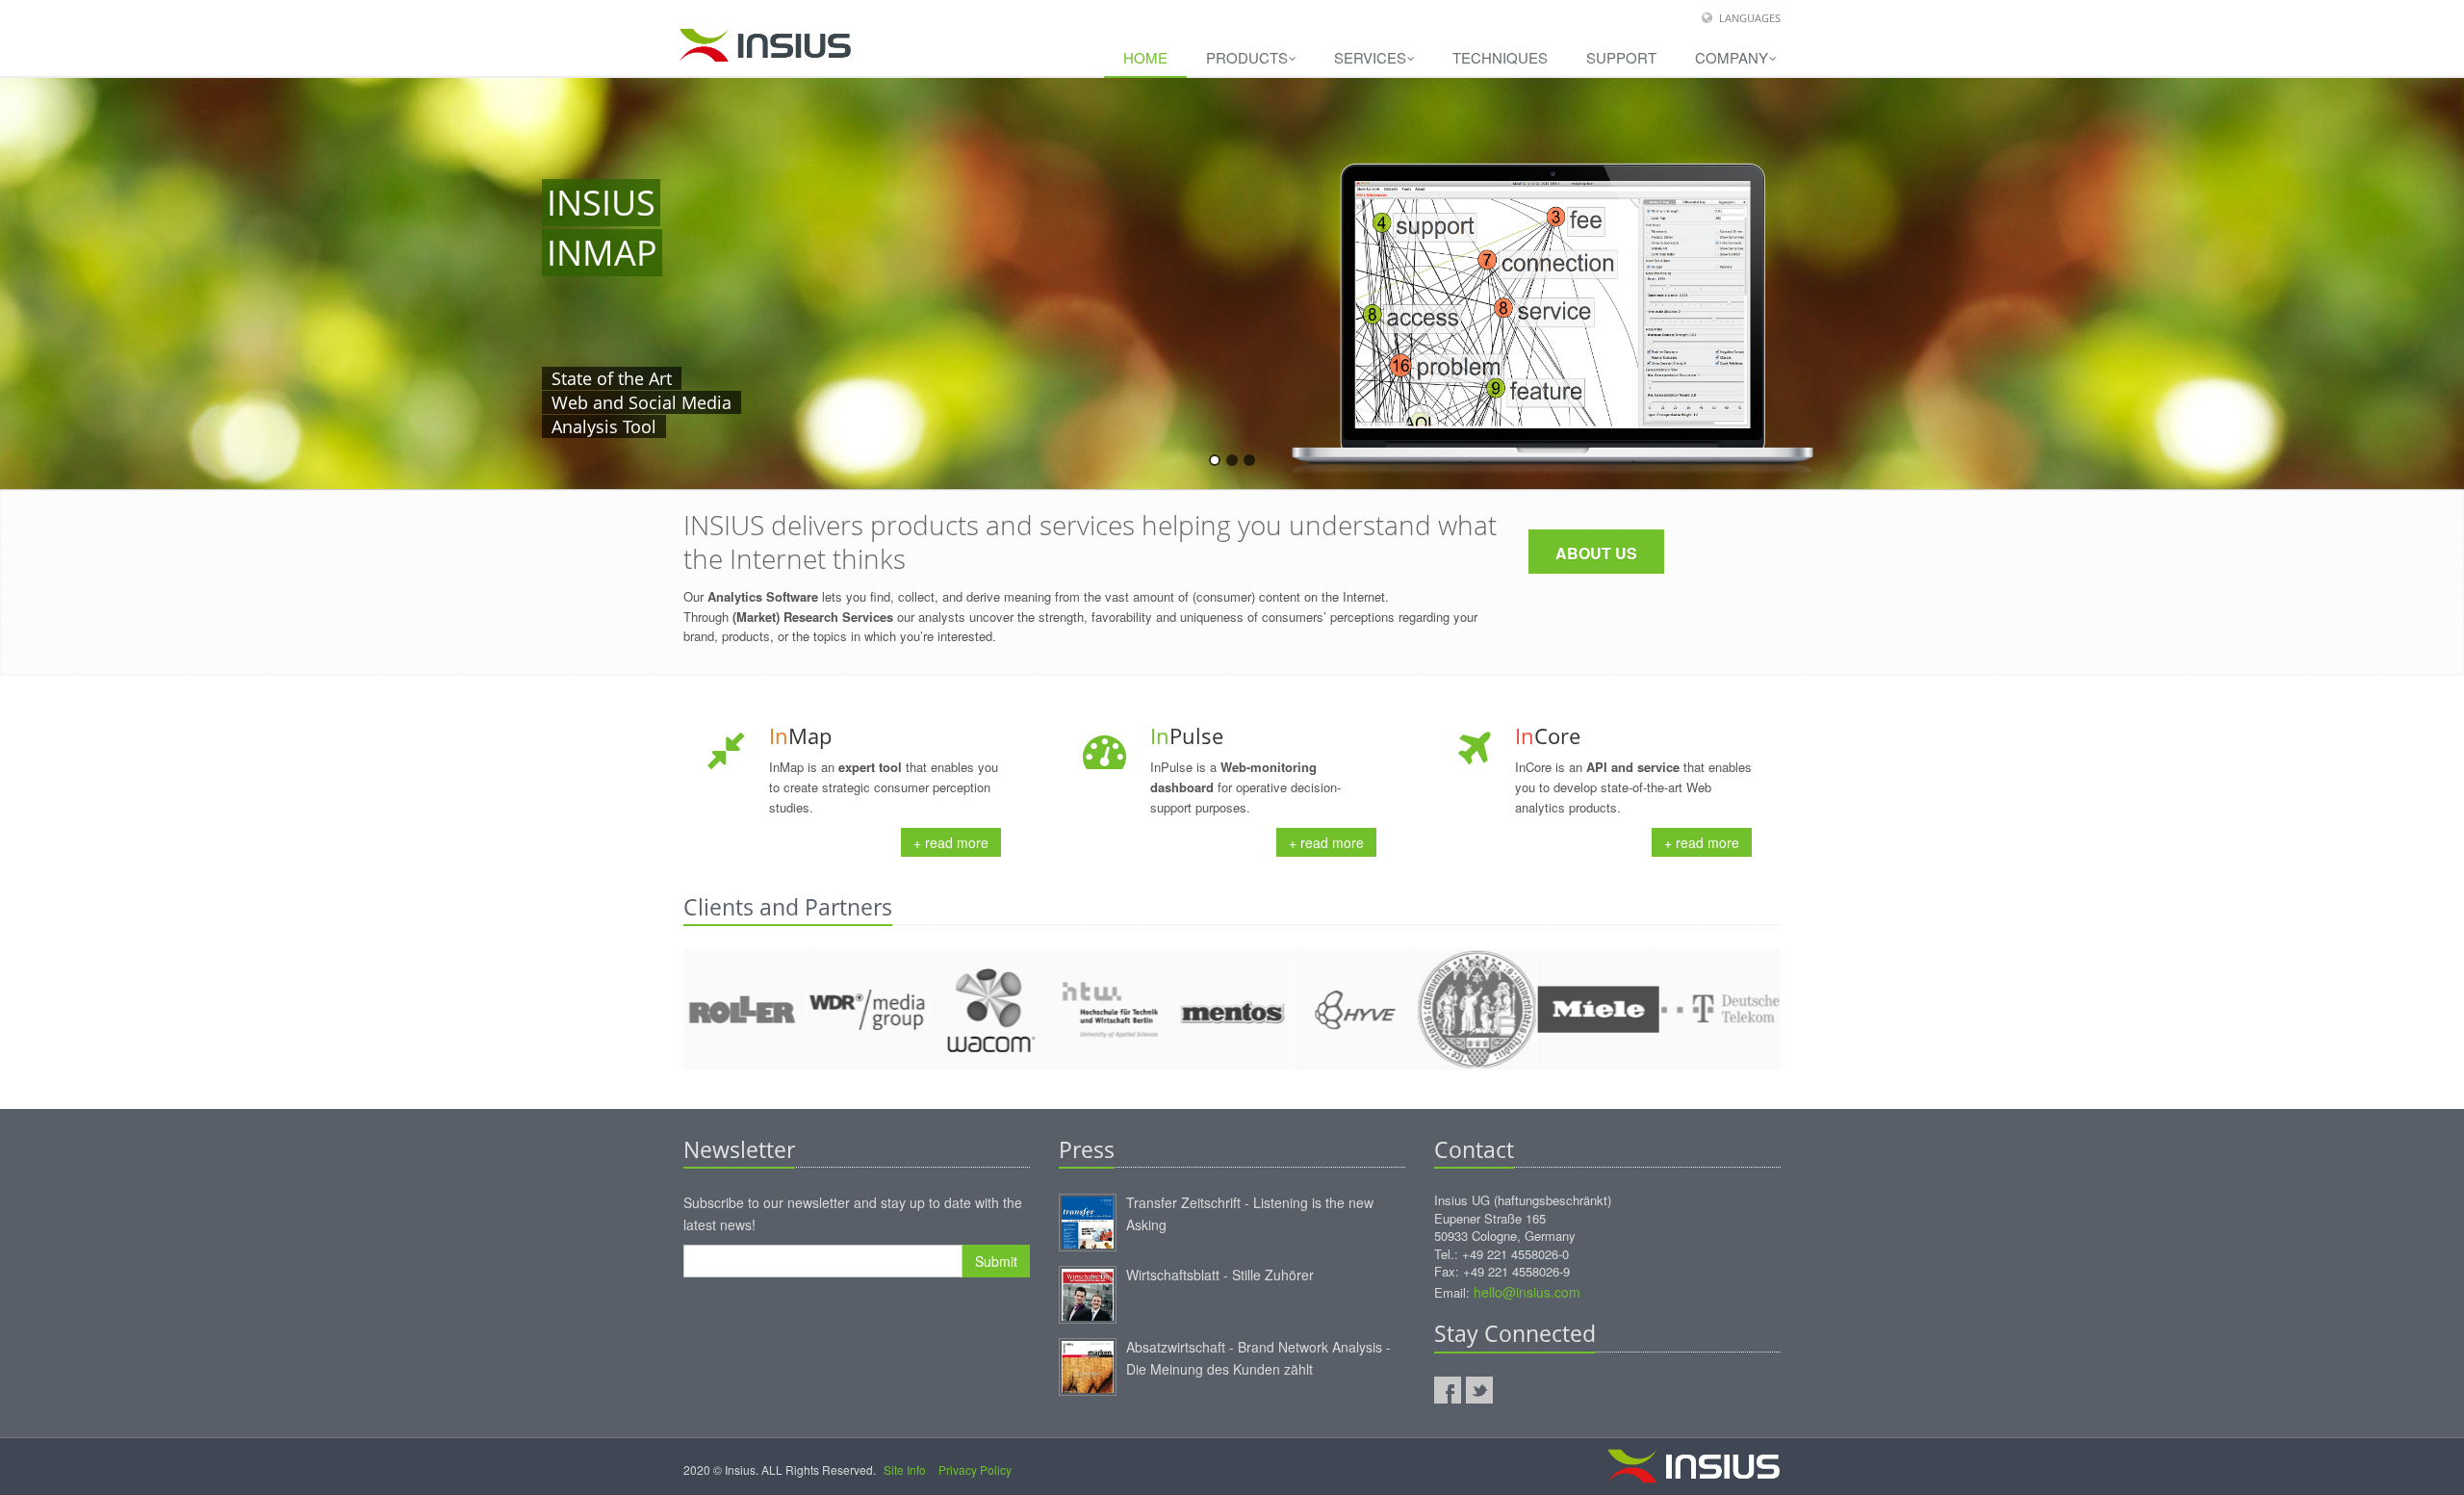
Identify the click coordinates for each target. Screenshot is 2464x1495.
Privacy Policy (975, 1469)
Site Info (905, 1469)
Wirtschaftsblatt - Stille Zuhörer (1220, 1275)
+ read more (951, 842)
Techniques (1500, 57)
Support (1621, 57)
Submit (996, 1261)
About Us (1596, 553)
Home (1145, 57)
